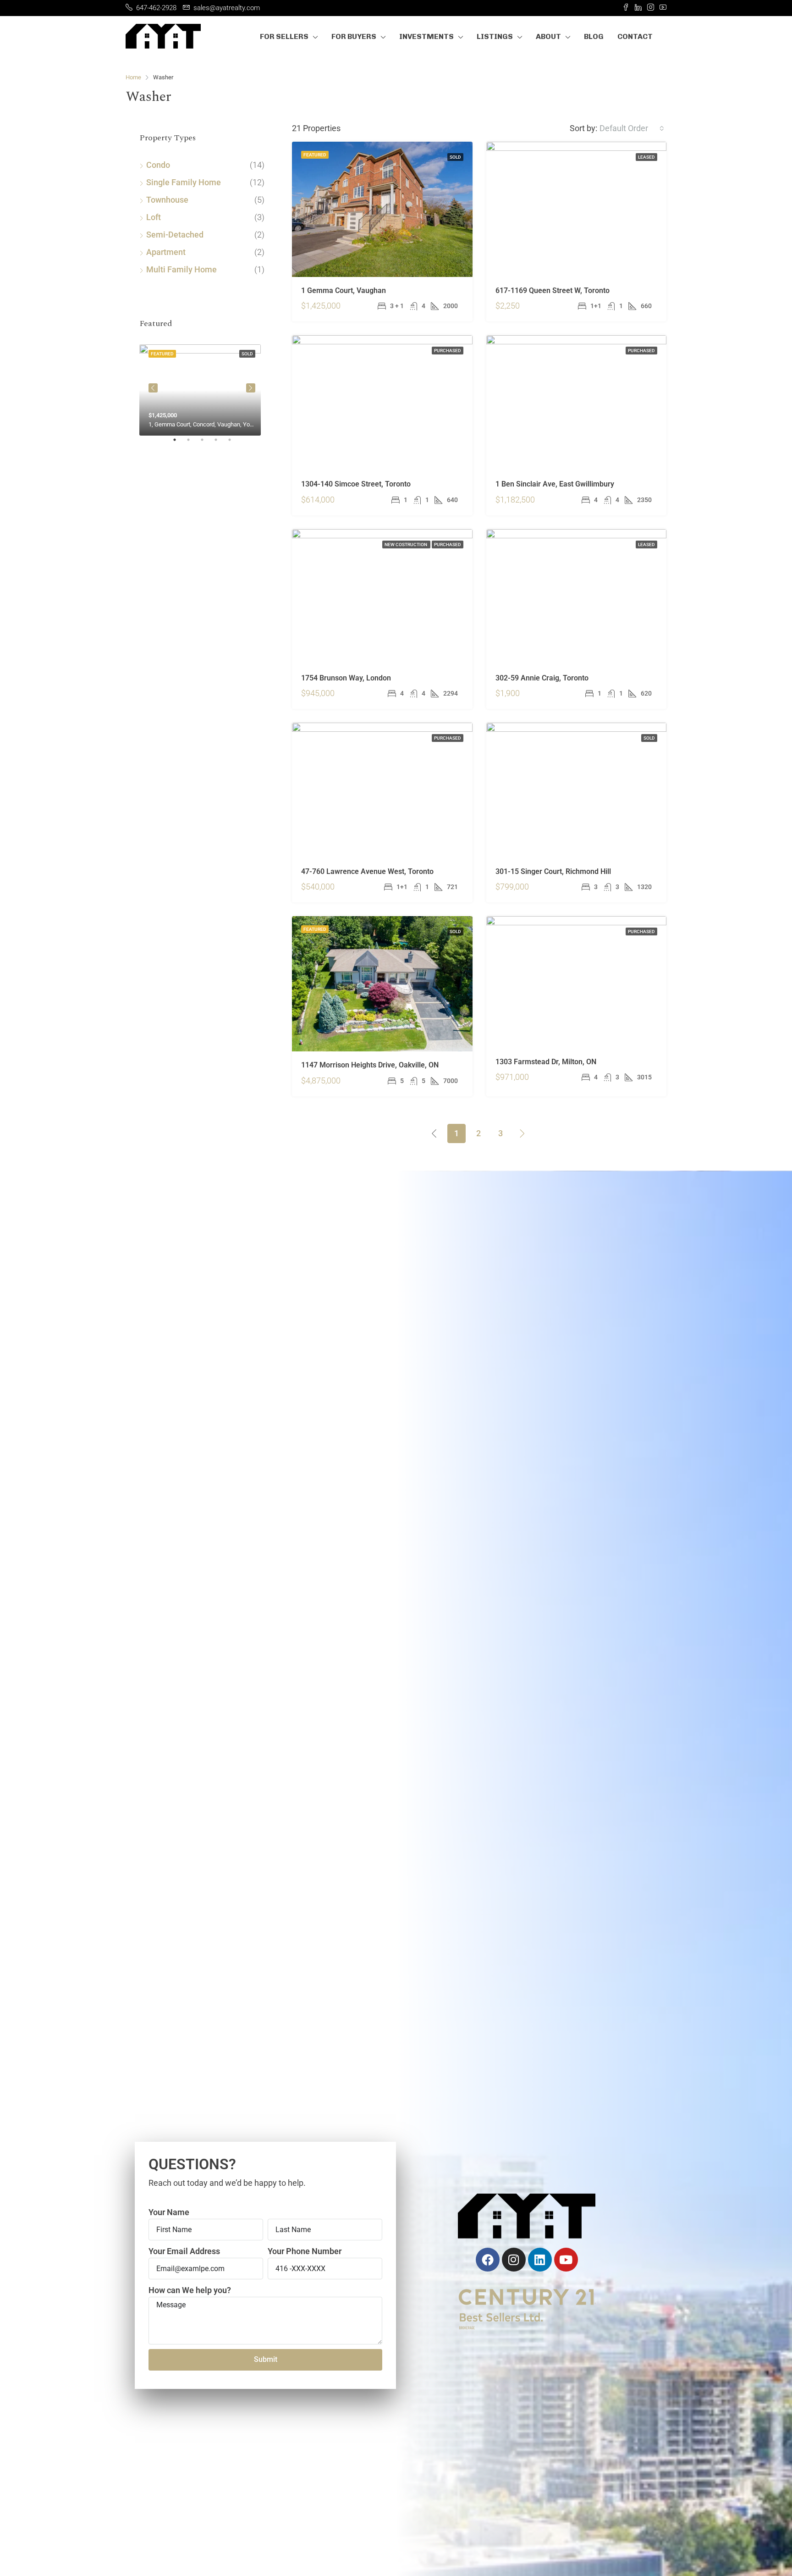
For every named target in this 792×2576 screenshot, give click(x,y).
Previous (153, 388)
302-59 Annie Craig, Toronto (542, 678)
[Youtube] (566, 2260)
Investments (426, 36)
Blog (594, 36)
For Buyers (354, 36)
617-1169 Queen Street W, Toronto (553, 290)
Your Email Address (184, 2251)
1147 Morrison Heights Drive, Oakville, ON (370, 1065)
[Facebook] (488, 2260)
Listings (495, 36)
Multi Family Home (181, 269)
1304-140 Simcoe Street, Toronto (356, 484)
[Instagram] (514, 2260)
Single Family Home (184, 182)
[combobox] (632, 128)
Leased (646, 157)
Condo (158, 165)
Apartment (166, 252)
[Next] (522, 1133)
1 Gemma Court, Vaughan (344, 290)
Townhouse (167, 200)
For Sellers (284, 36)
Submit (266, 2359)
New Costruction (406, 544)
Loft (154, 217)
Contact (635, 36)
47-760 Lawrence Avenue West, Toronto (367, 871)
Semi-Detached (175, 235)
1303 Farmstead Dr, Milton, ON (546, 1062)
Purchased (448, 351)
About (548, 36)
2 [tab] (193, 443)
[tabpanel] (202, 388)
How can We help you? (190, 2290)
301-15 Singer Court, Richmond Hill (553, 871)
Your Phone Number (305, 2251)
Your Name (169, 2212)
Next (251, 388)
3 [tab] (207, 443)
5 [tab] (234, 443)
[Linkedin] (540, 2260)
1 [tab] (179, 443)
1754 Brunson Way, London (346, 678)
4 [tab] (220, 443)
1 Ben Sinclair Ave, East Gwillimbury (555, 484)
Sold (455, 157)
